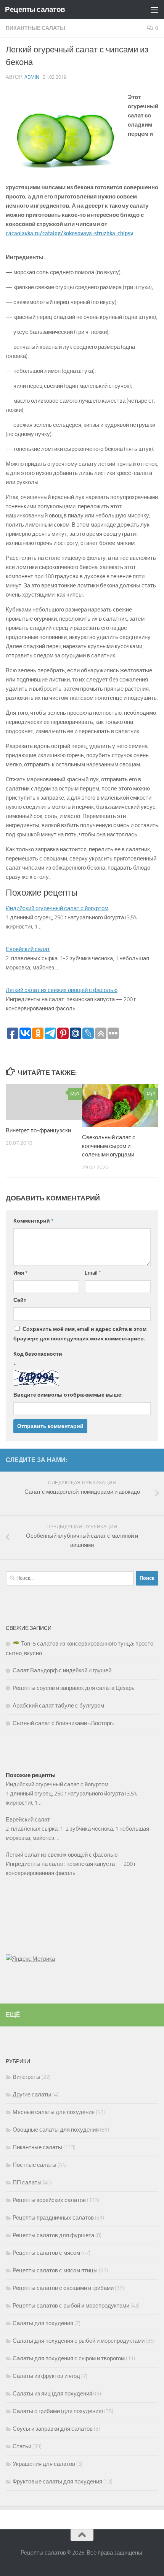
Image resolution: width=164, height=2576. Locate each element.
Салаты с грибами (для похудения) (58, 2411)
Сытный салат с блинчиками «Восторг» (64, 1723)
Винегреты (27, 2077)
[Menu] (154, 10)
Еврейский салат (28, 949)
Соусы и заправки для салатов (53, 2429)
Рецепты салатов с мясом (46, 2253)
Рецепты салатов (35, 9)
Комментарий (33, 1221)
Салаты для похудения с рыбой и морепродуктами (79, 2341)
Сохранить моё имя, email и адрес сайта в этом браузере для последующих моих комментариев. (80, 1334)
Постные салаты (35, 2165)
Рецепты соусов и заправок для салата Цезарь (74, 1688)
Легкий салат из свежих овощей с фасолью (62, 990)
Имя (20, 1273)
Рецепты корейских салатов (49, 2200)
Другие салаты (32, 2095)
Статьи (22, 2446)
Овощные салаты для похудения (56, 2130)
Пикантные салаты (35, 28)
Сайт (20, 1300)
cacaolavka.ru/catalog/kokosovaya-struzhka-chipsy (69, 233)
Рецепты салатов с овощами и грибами (63, 2288)
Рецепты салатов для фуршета (53, 2235)
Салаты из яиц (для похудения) (53, 2394)
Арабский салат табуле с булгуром (58, 1706)
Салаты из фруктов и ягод (46, 2376)
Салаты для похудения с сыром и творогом (69, 2358)
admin (32, 77)
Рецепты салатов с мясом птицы (55, 2270)
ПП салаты (27, 2182)
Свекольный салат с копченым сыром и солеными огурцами (109, 1146)
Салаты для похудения (43, 2323)
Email (93, 1273)
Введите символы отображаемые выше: (68, 1395)
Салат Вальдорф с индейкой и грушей (62, 1670)
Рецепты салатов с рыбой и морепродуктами (71, 2306)
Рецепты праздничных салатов (53, 2218)
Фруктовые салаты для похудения (57, 2482)
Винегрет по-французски (38, 1130)
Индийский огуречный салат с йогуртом (57, 908)
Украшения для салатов (44, 2464)
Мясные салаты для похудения (54, 2112)
